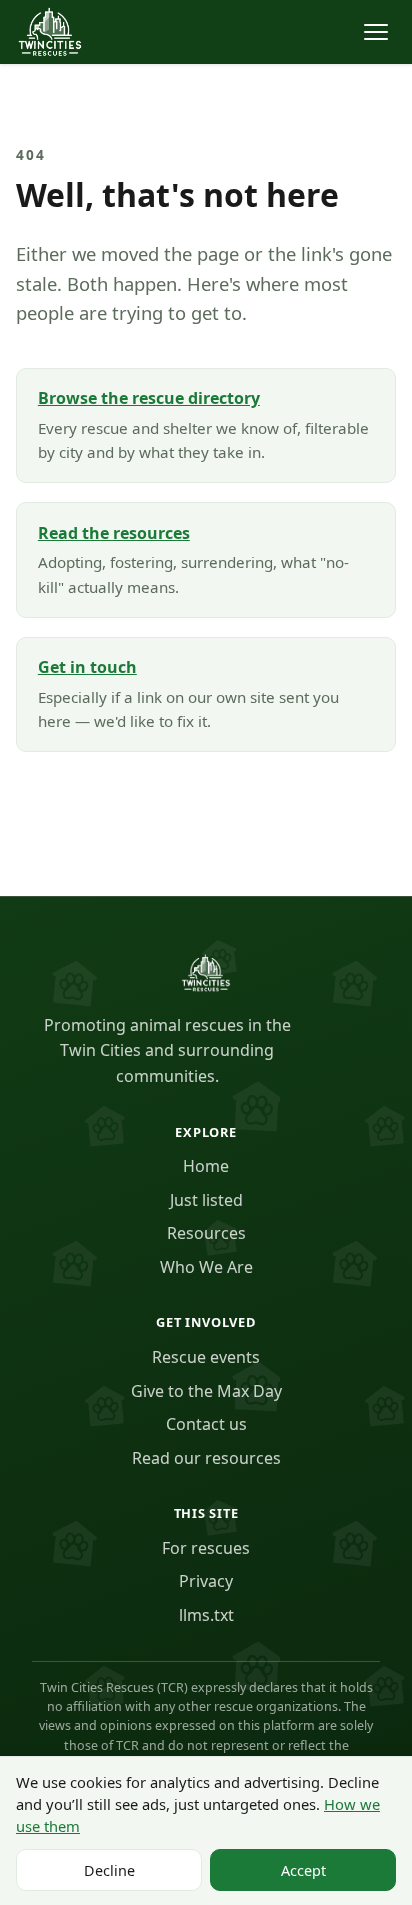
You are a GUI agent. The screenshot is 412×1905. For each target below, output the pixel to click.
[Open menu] (376, 32)
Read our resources (206, 1458)
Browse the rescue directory (149, 398)
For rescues (206, 1548)
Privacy (206, 1581)
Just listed (206, 1200)
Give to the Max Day (206, 1391)
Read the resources (114, 533)
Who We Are (206, 1267)
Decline (109, 1870)
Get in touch (87, 667)
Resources (206, 1233)
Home (206, 1166)
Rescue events (206, 1357)
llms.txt (206, 1615)
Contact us (206, 1424)
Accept (303, 1870)
